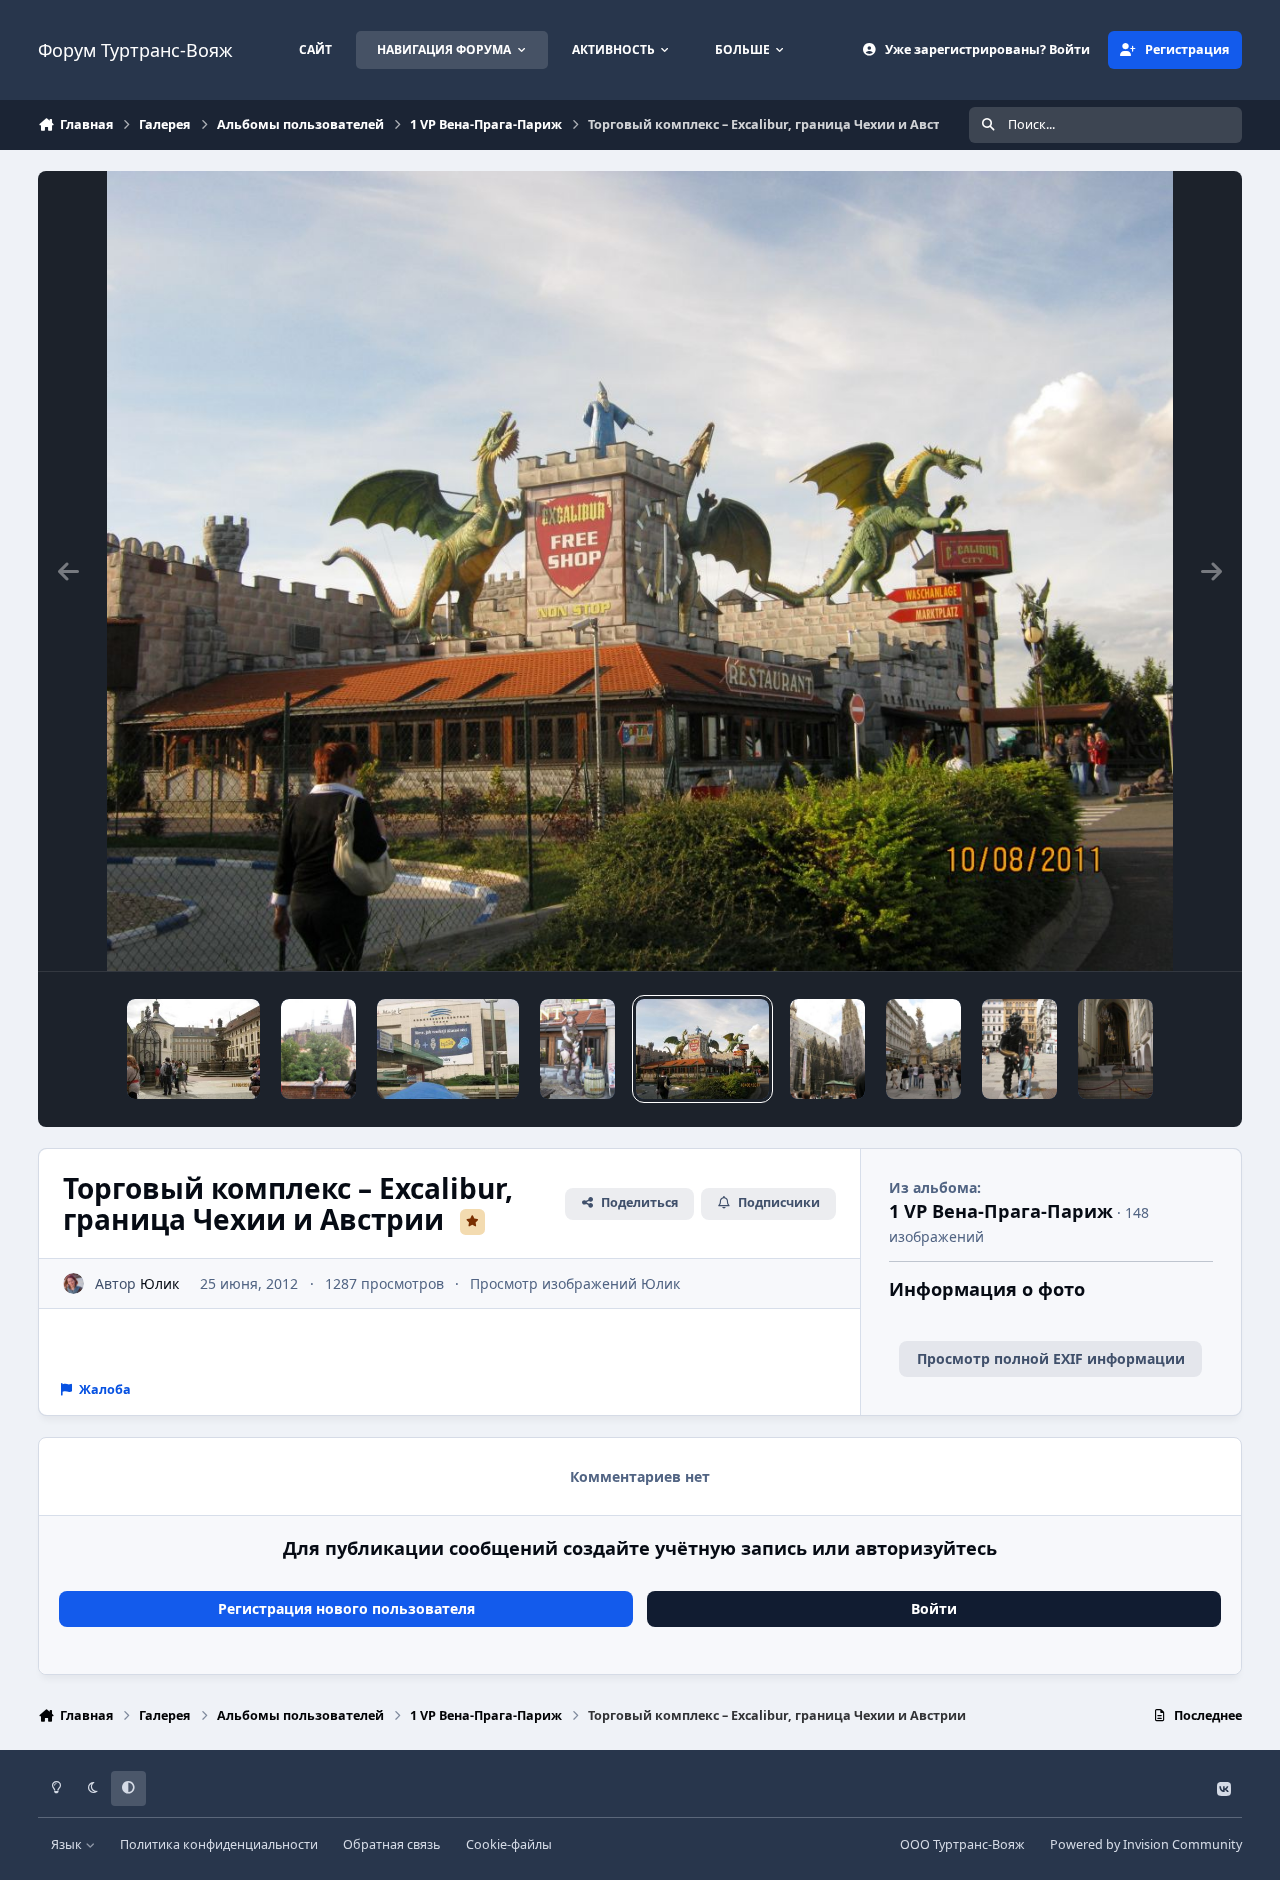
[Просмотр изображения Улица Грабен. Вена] (1019, 1049)
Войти (934, 1608)
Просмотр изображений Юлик (575, 1283)
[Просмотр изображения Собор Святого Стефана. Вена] (827, 1049)
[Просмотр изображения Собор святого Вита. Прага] (318, 1049)
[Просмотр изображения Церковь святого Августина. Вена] (1115, 1049)
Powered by (1146, 1844)
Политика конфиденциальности (219, 1844)
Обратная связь (391, 1844)
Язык (68, 1844)
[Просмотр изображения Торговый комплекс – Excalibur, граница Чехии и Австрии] (577, 1049)
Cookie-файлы (509, 1844)
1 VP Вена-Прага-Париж (1001, 1211)
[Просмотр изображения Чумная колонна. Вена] (923, 1049)
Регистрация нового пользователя (346, 1608)
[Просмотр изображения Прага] (447, 1049)
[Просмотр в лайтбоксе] (640, 571)
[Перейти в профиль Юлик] (73, 1283)
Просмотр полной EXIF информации (1051, 1358)
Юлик (159, 1283)
